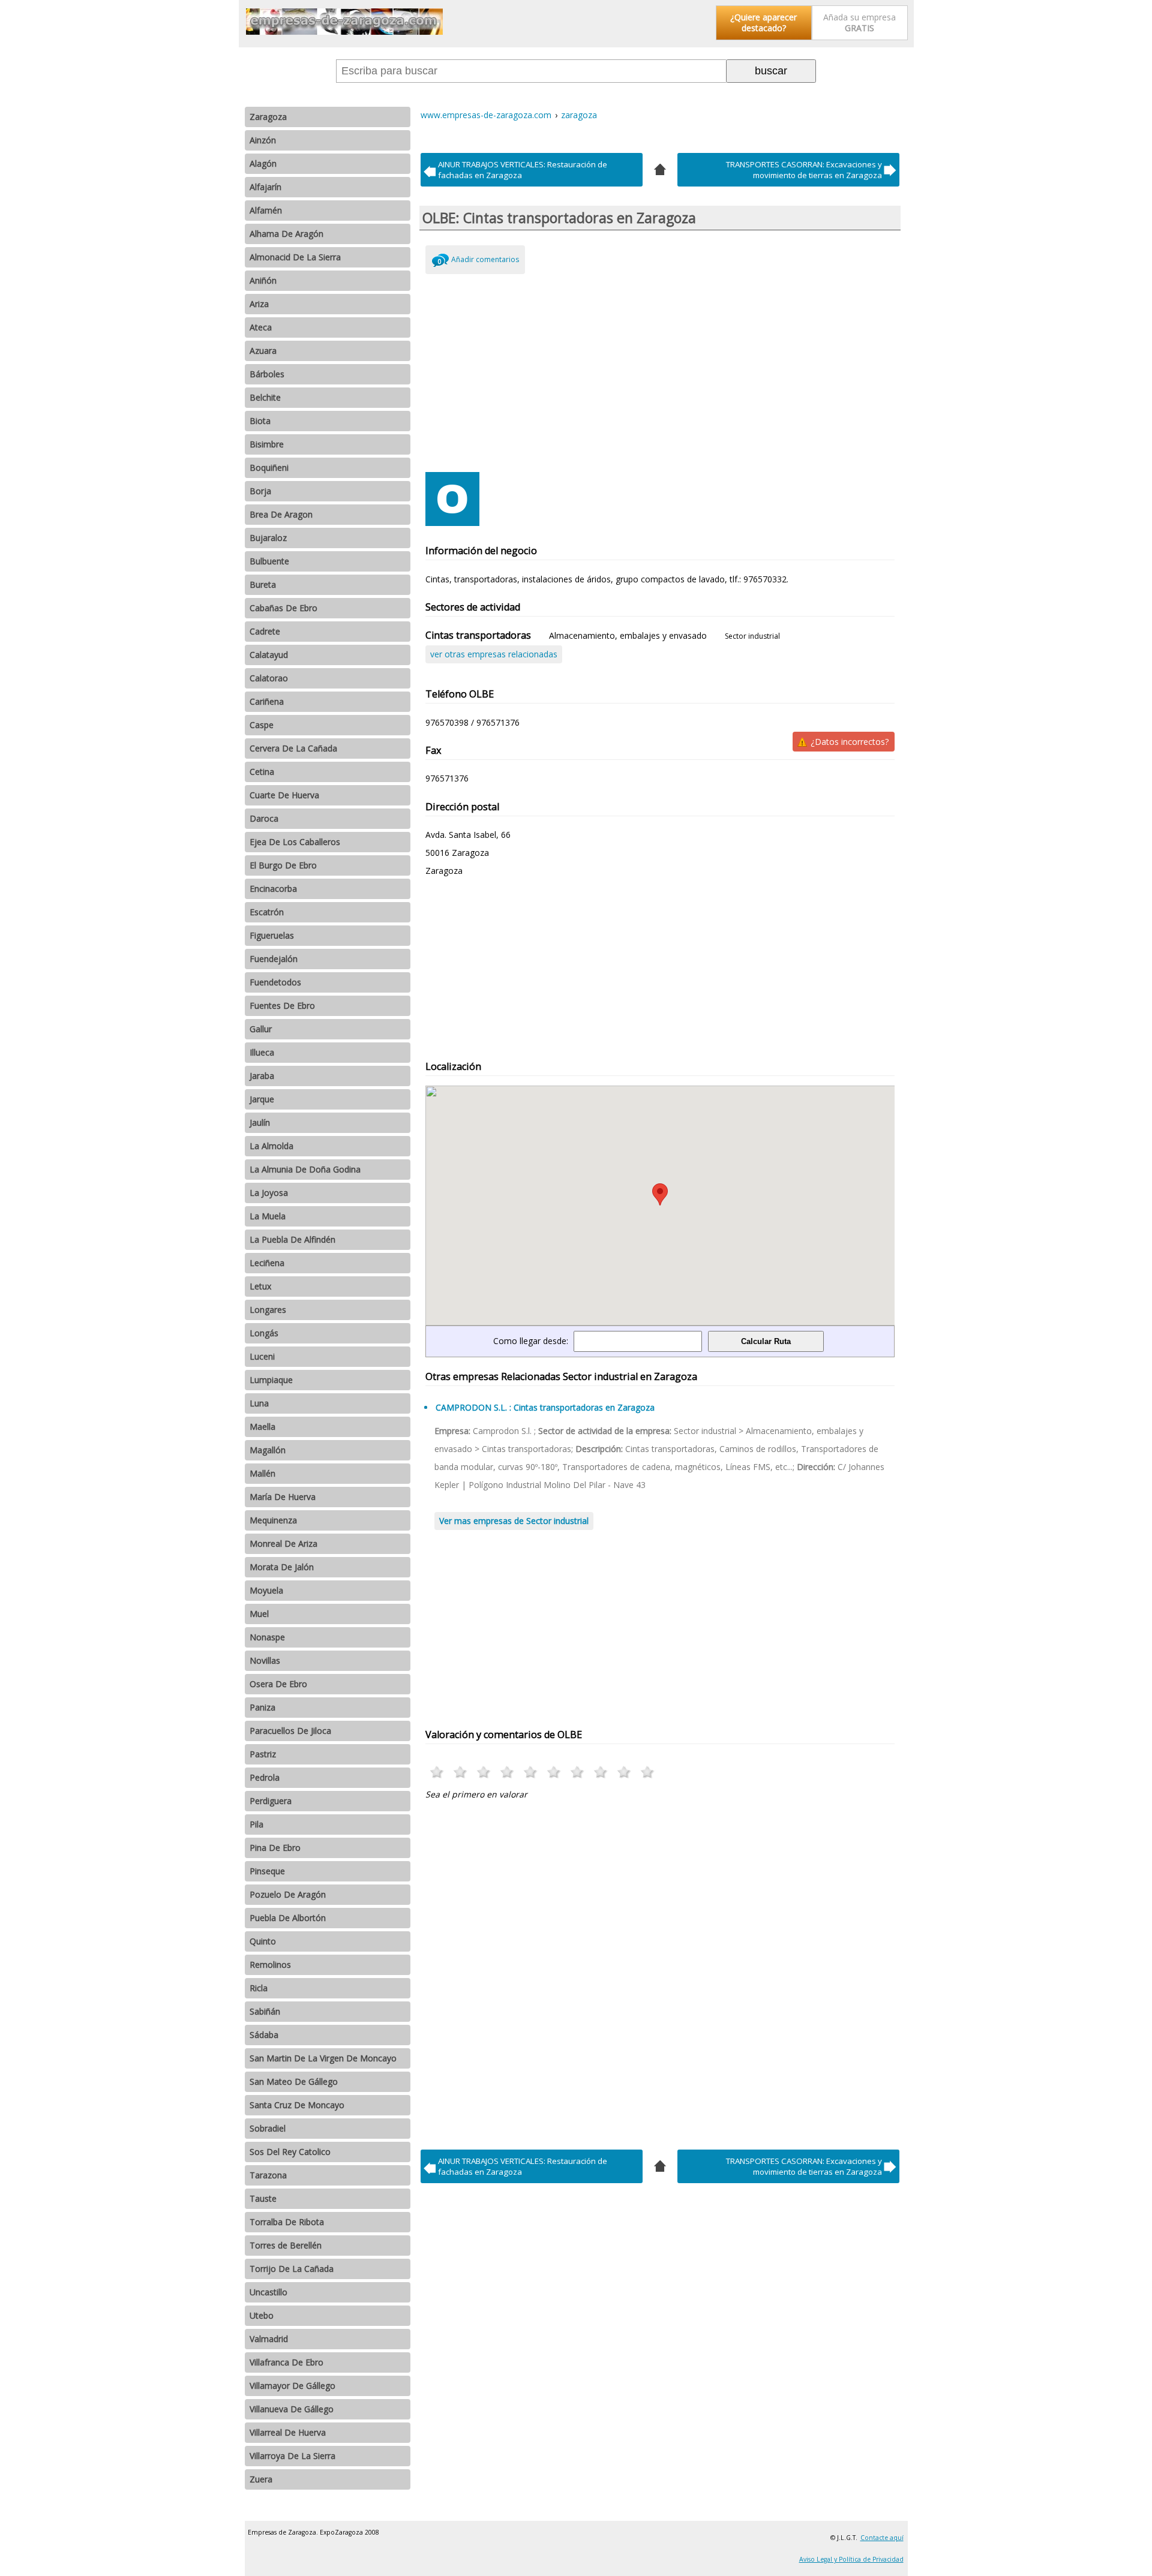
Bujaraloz (268, 538)
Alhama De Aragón (286, 234)
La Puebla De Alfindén (292, 1239)
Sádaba (264, 2035)
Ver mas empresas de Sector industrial (514, 1521)
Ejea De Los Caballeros (295, 842)
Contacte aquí (882, 2538)
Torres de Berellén (286, 2245)
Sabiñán (265, 2011)
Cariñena (267, 701)
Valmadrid (269, 2339)
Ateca (261, 327)
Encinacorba (273, 889)
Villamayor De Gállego (292, 2386)
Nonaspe (267, 1637)
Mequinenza (273, 1520)
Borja (260, 491)
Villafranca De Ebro (286, 2362)
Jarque (262, 1099)
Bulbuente (269, 561)
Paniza (262, 1707)
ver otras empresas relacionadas (494, 654)
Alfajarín (265, 187)
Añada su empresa (859, 22)
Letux (260, 1286)
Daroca (264, 818)
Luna (259, 1403)
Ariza (259, 304)
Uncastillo (268, 2292)
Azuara (263, 351)
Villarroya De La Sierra (292, 2456)
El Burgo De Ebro (283, 865)
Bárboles (267, 374)
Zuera (261, 2479)
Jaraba (262, 1076)
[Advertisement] (660, 370)
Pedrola (265, 1777)
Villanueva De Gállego (292, 2409)
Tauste (263, 2198)
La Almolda (271, 1146)
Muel (259, 1614)
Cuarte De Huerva (284, 795)
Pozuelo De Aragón (288, 1894)
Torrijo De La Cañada (292, 2269)
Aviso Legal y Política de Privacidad (851, 2559)
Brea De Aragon (281, 514)
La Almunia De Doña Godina (305, 1169)
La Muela (268, 1216)
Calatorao (269, 678)
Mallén (262, 1473)
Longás (264, 1333)
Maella (262, 1427)
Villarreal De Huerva (288, 2432)
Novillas (265, 1660)
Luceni (262, 1356)
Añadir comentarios (485, 259)
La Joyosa (269, 1193)
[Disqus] (660, 1971)
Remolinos (270, 1965)
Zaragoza (268, 117)
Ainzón (263, 140)
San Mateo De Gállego (294, 2081)
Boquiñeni (269, 468)
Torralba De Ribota (287, 2222)
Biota (260, 421)
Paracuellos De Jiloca (290, 1731)
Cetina (262, 772)
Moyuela (266, 1590)
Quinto (263, 1941)
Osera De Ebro (278, 1684)
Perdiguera (271, 1801)
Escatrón (267, 912)
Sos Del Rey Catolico (290, 2152)
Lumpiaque (271, 1380)
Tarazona (268, 2175)
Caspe (262, 725)
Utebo (262, 2315)
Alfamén (266, 210)
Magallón (268, 1450)
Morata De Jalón (282, 1567)
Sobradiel (268, 2128)
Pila (256, 1824)
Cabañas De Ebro (283, 608)
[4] (660, 168)
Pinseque (267, 1871)
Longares (268, 1310)
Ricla (259, 1988)
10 (648, 1772)
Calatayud (269, 655)
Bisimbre (267, 444)
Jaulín (260, 1122)
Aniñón (263, 280)
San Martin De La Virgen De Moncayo (323, 2058)
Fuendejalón (274, 959)
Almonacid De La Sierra (295, 257)
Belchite (265, 397)
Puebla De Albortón (288, 1918)
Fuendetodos (275, 982)
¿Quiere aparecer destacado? (763, 22)
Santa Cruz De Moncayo (297, 2105)
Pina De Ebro (275, 1848)
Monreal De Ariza (283, 1544)
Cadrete (265, 631)
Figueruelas (272, 935)
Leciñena (267, 1263)
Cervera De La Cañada (293, 748)
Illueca (262, 1052)
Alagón (263, 163)
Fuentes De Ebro (282, 1006)
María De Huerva (283, 1497)
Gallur (261, 1029)
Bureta (263, 584)
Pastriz (263, 1754)
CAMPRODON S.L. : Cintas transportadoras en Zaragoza (545, 1407)
